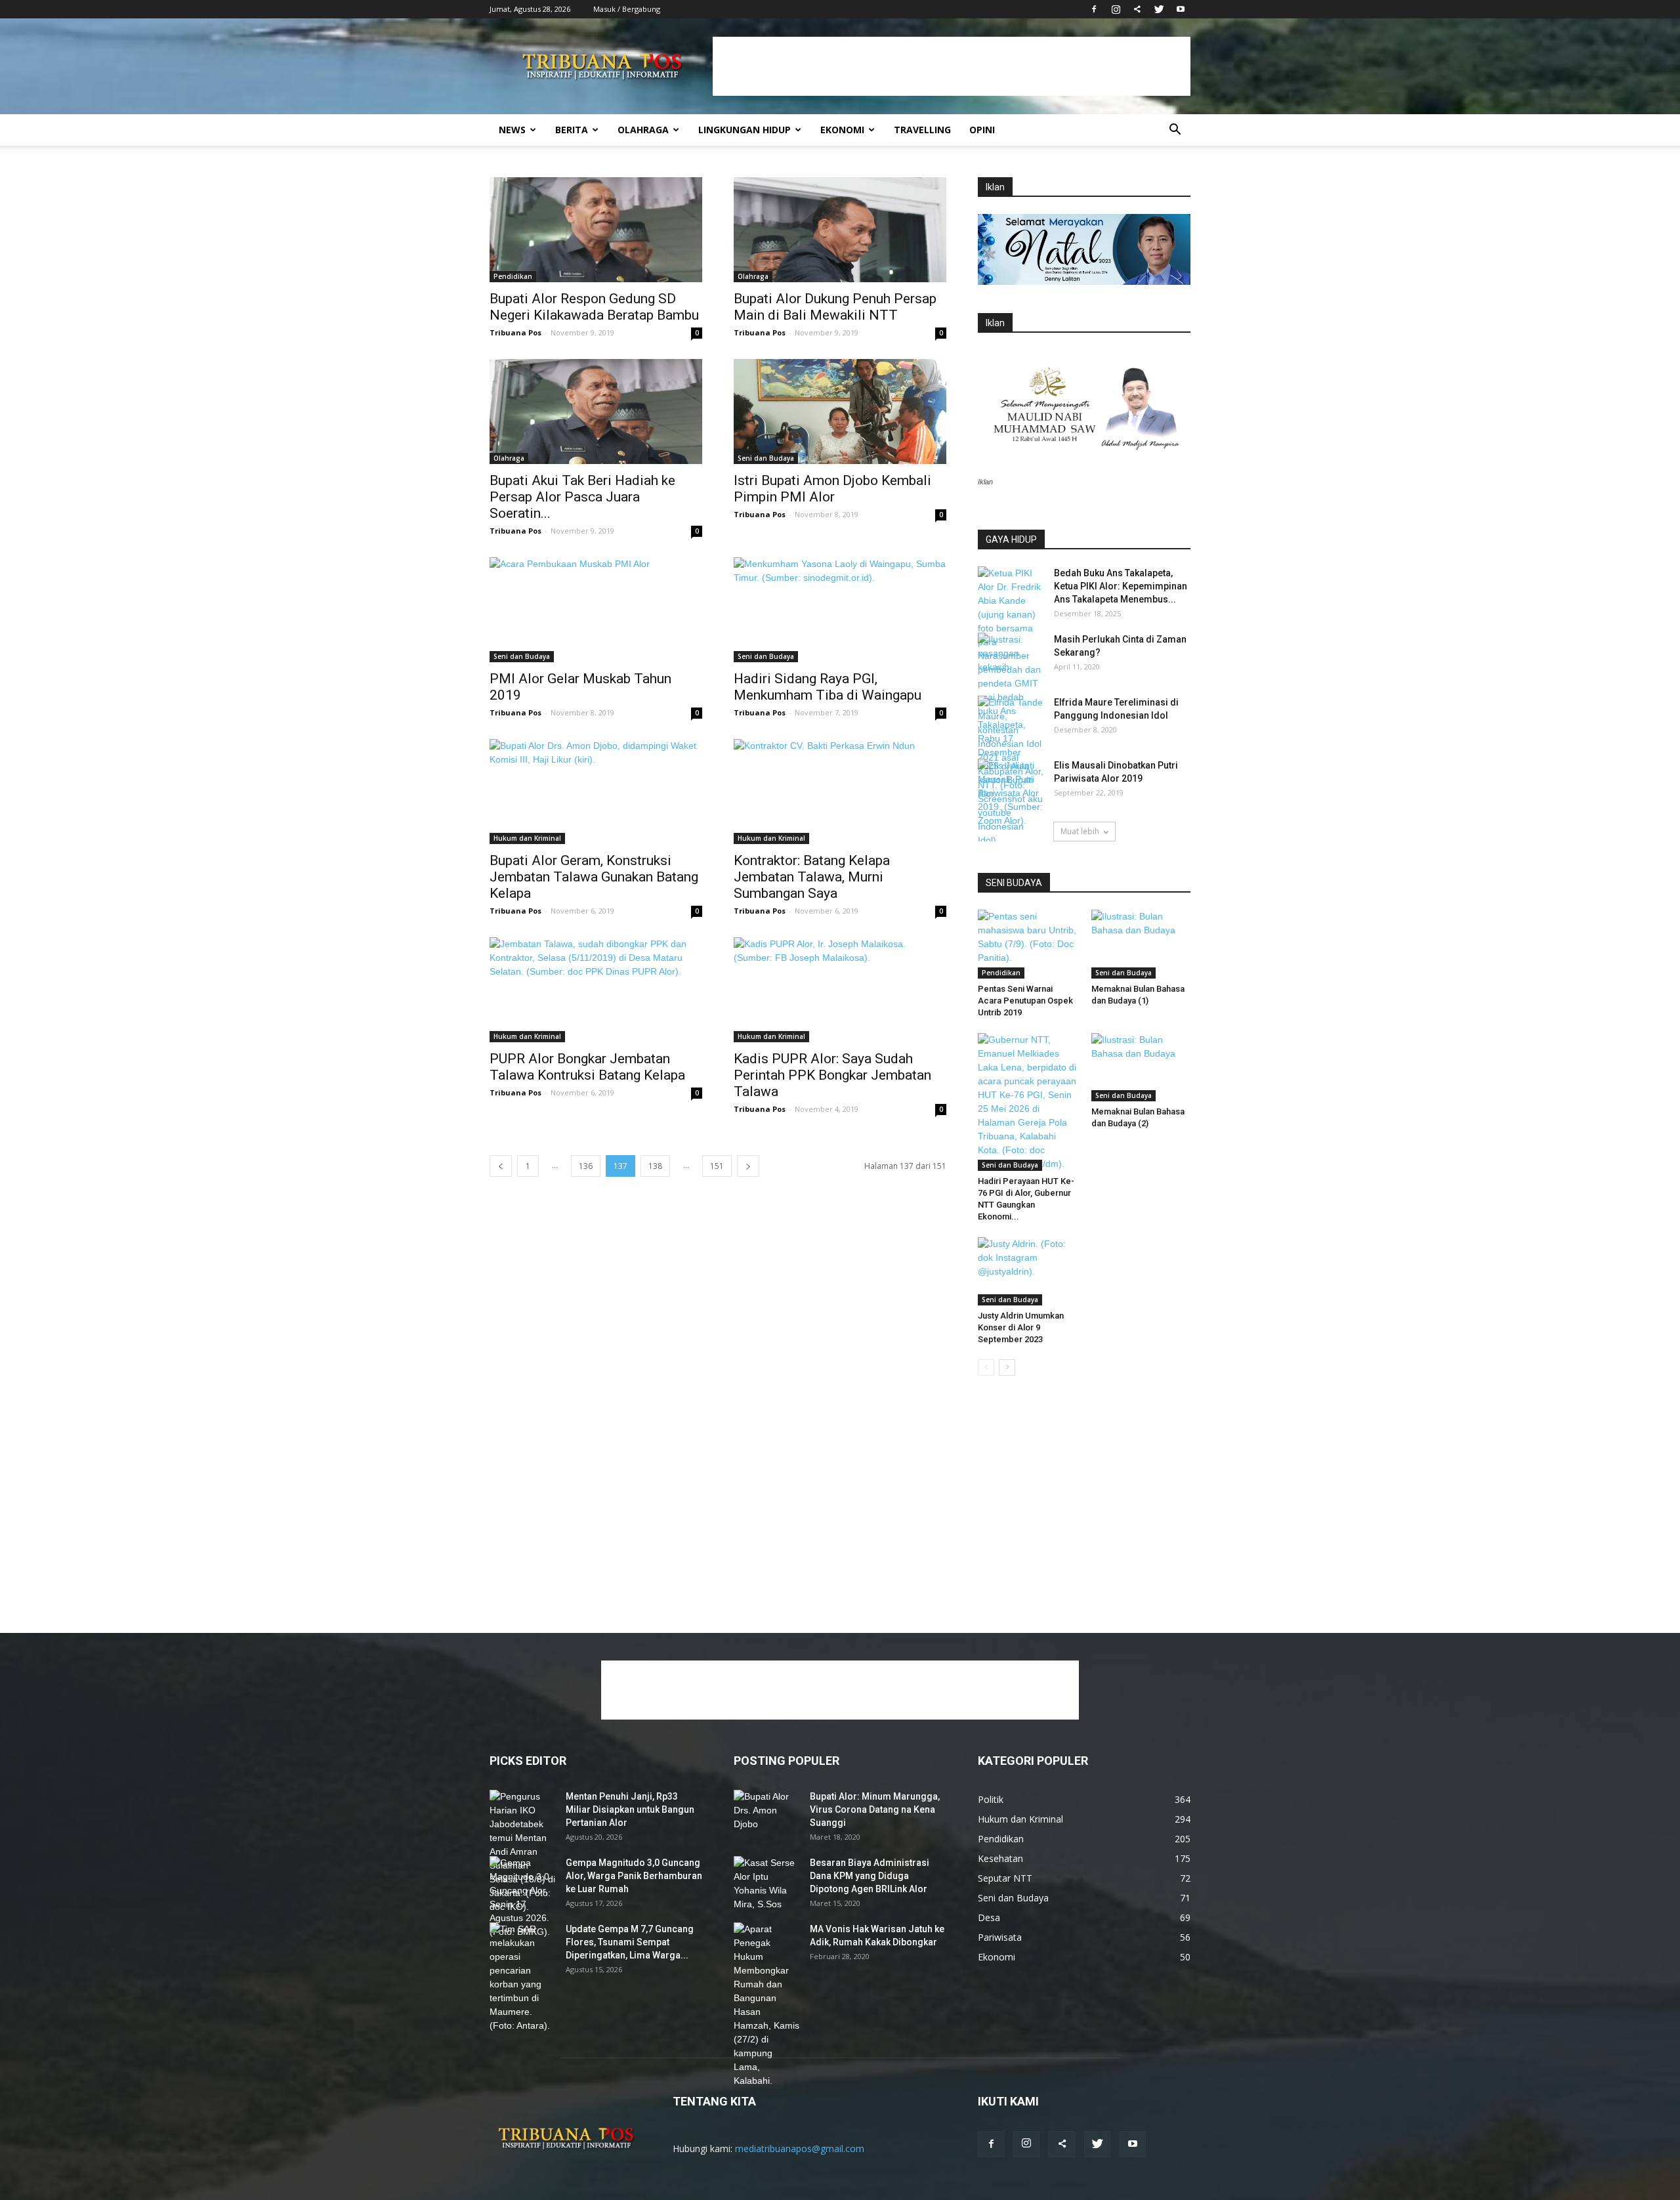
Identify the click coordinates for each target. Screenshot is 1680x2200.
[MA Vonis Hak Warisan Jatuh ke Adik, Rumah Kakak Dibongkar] (766, 2005)
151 (717, 1166)
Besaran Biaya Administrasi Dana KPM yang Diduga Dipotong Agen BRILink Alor (870, 1876)
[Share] (1137, 9)
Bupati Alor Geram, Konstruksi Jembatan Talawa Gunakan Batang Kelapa (594, 877)
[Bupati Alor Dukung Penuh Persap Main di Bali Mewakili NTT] (840, 230)
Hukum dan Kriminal (527, 838)
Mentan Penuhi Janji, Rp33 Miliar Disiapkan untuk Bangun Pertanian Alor (630, 1809)
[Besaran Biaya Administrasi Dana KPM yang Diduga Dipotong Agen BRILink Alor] (766, 1884)
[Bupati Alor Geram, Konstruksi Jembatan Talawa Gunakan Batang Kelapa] (596, 792)
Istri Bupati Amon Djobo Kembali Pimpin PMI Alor (832, 489)
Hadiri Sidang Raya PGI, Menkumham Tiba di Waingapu (828, 687)
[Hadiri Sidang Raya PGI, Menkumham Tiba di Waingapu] (840, 610)
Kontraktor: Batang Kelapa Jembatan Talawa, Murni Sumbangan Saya (812, 877)
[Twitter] (1159, 9)
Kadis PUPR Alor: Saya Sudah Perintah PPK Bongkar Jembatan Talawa (832, 1075)
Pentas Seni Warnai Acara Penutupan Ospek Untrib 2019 (1025, 1001)
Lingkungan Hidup (745, 130)
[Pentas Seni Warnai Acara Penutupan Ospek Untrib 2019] (1028, 944)
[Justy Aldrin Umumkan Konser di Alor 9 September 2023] (1028, 1271)
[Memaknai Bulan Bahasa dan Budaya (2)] (1141, 1067)
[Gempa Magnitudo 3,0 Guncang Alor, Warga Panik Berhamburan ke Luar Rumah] (522, 1897)
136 (586, 1166)
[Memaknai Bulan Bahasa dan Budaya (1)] (1141, 944)
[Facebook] (1094, 9)
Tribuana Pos (515, 332)
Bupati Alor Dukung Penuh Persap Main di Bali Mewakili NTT (835, 307)
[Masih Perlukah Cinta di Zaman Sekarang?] (1011, 656)
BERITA (572, 130)
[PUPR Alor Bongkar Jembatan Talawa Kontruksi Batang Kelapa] (596, 990)
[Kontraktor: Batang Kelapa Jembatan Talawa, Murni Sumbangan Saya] (840, 792)
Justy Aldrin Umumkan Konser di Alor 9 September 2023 (1021, 1327)
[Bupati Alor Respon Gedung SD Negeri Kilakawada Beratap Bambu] (596, 230)
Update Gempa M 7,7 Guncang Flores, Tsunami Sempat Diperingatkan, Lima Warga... (630, 1942)
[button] (1175, 131)
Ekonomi (842, 130)
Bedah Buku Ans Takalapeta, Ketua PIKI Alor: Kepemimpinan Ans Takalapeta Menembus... (1121, 586)
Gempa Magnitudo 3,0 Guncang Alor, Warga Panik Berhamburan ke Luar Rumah (634, 1876)
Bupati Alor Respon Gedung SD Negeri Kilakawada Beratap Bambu (594, 307)
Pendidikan (513, 276)
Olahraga (643, 130)
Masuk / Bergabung (627, 9)
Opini (982, 130)
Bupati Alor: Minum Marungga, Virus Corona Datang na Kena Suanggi (875, 1809)
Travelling (922, 130)
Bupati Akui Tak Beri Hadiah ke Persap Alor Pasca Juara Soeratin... (582, 497)
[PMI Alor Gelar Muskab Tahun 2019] (596, 610)
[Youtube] (1181, 9)
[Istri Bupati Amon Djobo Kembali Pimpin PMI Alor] (840, 412)
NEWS (512, 130)
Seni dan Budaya (766, 458)
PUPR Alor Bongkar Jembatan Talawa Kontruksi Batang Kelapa (587, 1067)
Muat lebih (1080, 831)
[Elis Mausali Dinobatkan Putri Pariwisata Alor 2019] (1011, 793)
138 (655, 1166)
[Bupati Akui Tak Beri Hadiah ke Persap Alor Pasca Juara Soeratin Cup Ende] (596, 412)
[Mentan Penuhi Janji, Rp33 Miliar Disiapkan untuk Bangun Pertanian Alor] (522, 1852)
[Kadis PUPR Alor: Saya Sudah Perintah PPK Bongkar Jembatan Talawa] (840, 990)
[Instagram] (1116, 9)
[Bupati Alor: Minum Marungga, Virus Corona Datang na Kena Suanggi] (766, 1813)
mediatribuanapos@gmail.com (800, 2148)
